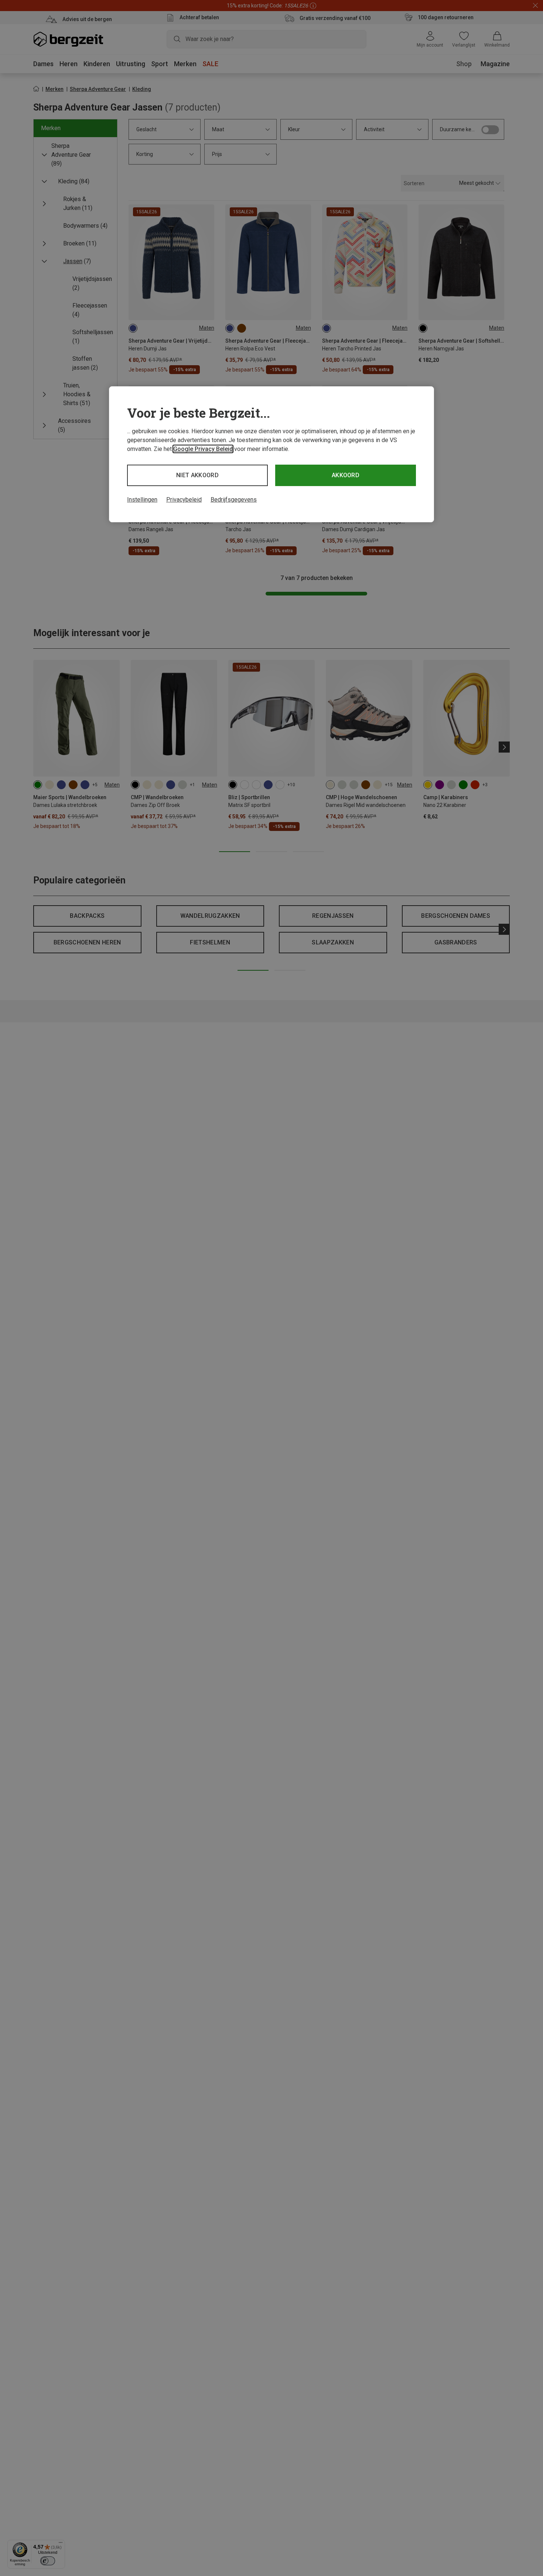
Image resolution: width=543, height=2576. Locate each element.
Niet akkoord (197, 475)
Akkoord (346, 475)
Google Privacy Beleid (203, 449)
